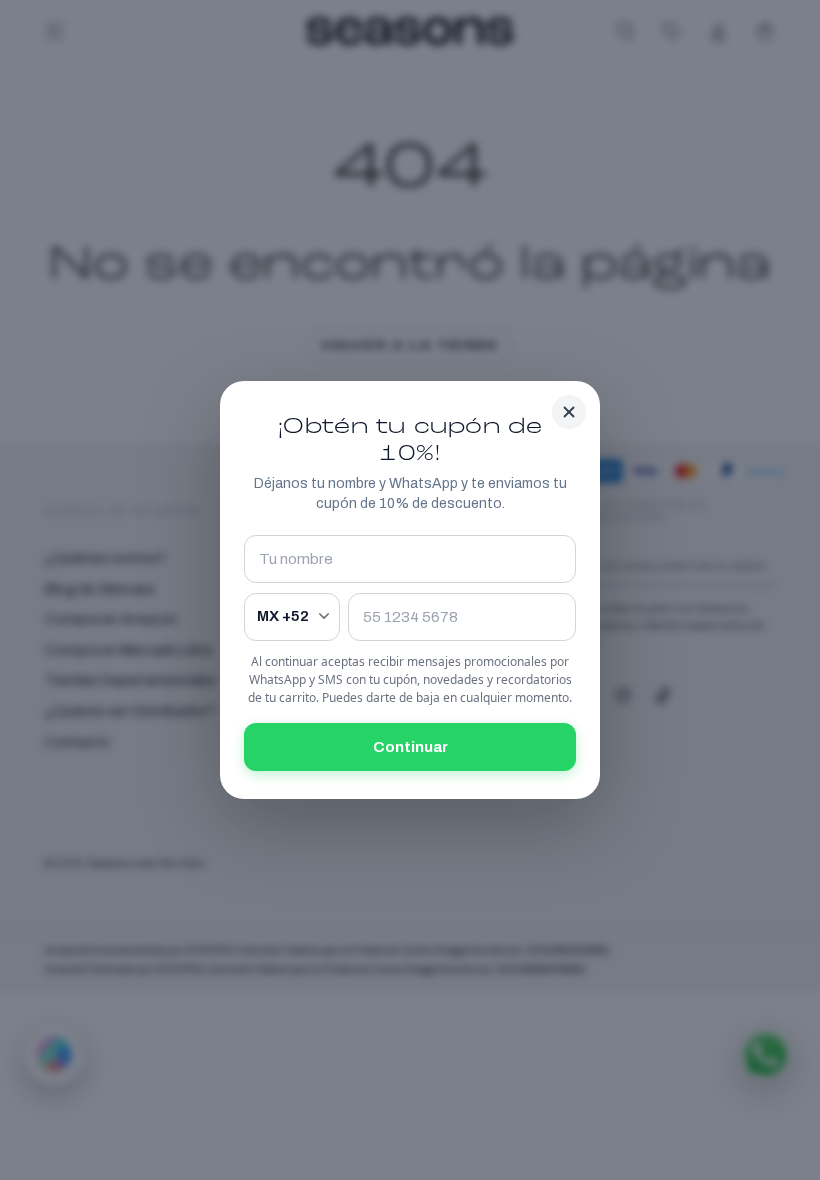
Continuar (410, 747)
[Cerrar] (569, 412)
